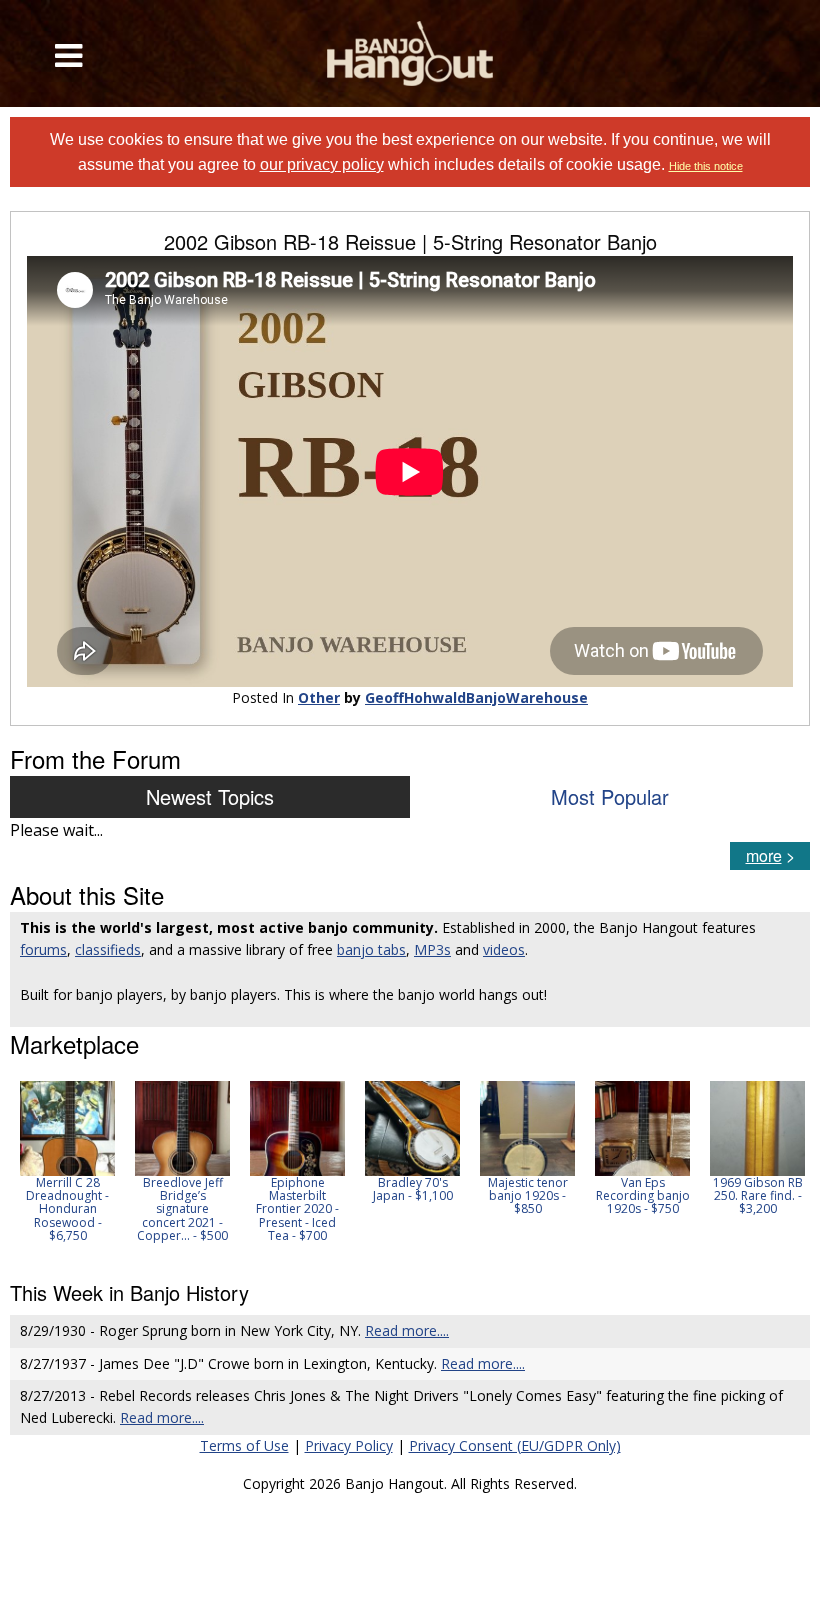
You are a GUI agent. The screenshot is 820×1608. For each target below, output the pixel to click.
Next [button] (782, 1168)
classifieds (108, 949)
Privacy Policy (349, 1445)
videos (504, 949)
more (764, 855)
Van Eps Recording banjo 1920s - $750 (643, 1195)
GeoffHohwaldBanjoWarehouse (476, 697)
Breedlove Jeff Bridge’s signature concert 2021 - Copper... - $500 (182, 1209)
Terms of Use (244, 1445)
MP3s (432, 949)
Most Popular (610, 796)
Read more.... (407, 1330)
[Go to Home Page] (410, 53)
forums (43, 949)
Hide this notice (706, 166)
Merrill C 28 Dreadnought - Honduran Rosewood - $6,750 (67, 1209)
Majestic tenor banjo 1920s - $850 (528, 1195)
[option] (67, 1161)
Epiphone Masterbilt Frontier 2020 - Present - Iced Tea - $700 (297, 1209)
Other (319, 697)
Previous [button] (20, 1168)
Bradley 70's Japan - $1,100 (413, 1189)
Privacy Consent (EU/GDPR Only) (515, 1445)
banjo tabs (371, 949)
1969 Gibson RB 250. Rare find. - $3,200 (758, 1195)
